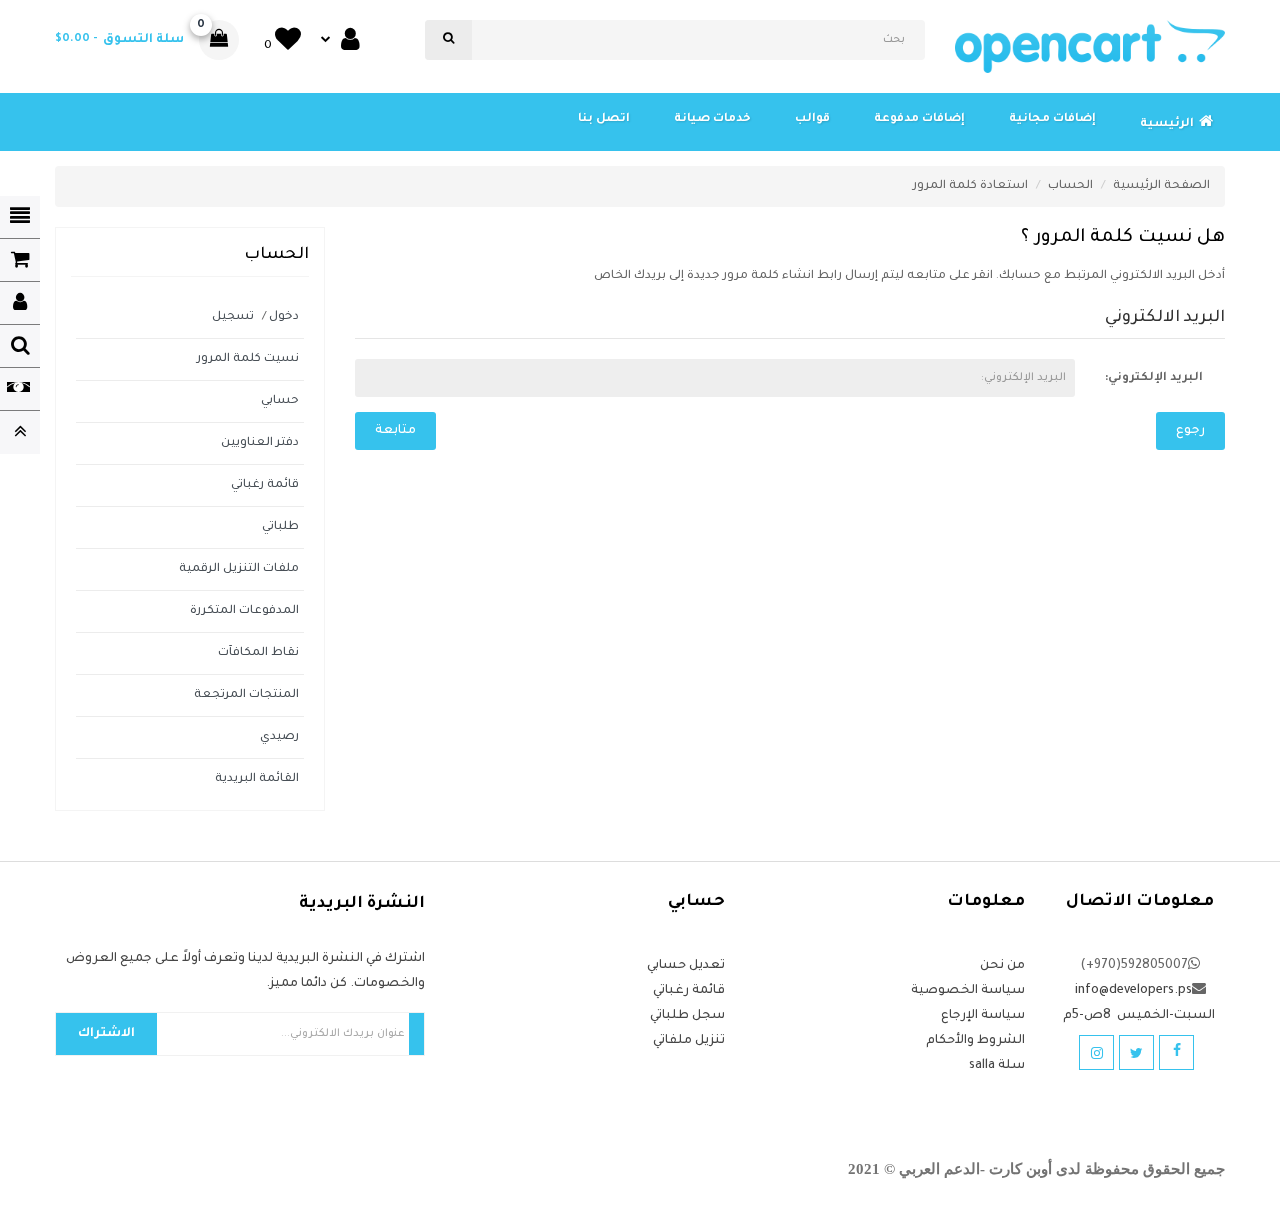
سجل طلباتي (687, 1016)
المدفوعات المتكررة (244, 611)
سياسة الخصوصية (968, 991)
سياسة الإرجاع (983, 1016)
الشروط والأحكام (975, 1041)
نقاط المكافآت (258, 653)
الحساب (1070, 186)
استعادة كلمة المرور (970, 186)
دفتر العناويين (260, 443)
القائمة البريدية (257, 779)
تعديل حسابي (686, 966)
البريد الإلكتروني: (1154, 378)
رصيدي (279, 737)
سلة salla (997, 1066)
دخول (284, 317)
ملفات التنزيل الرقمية (239, 569)
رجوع (1190, 431)
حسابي (280, 401)
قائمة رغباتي (265, 485)
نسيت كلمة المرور (248, 359)
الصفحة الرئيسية (1161, 186)
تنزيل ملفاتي (689, 1041)
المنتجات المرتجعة (246, 695)
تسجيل (233, 317)
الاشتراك (106, 1034)
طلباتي (280, 527)
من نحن (1002, 966)
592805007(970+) (1134, 966)
